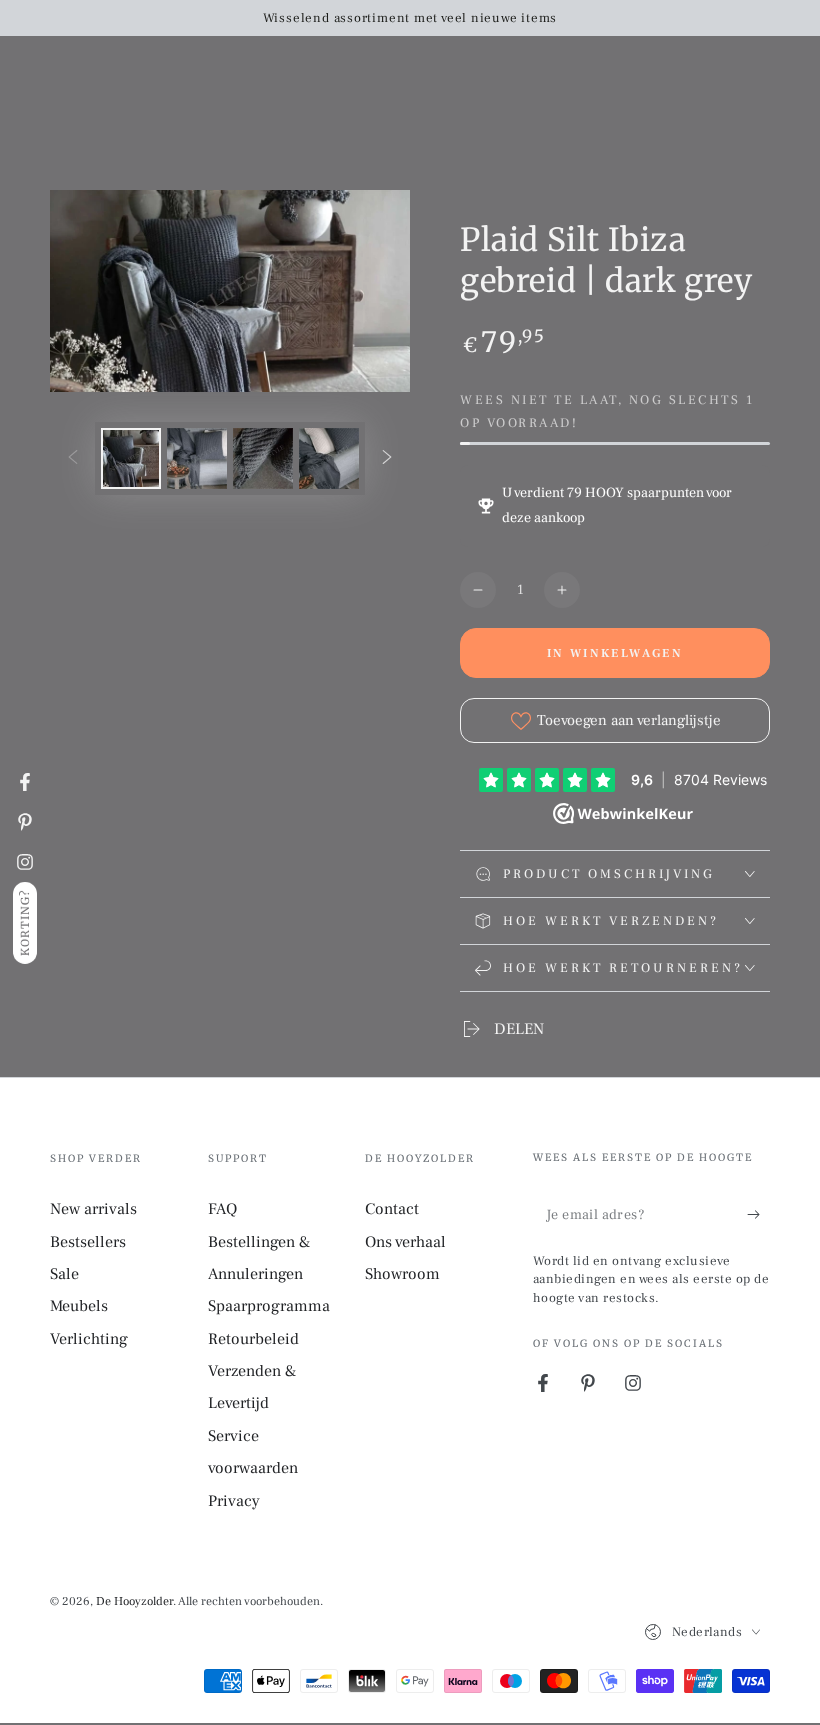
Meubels (79, 1306)
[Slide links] (73, 459)
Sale (64, 1274)
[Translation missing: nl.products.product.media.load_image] (131, 458)
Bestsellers (88, 1242)
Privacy (234, 1501)
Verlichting (89, 1339)
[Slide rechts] (387, 459)
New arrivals (93, 1209)
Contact (392, 1209)
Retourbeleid (253, 1339)
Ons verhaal (405, 1242)
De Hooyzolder (134, 1601)
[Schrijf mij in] (758, 1214)
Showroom (402, 1274)
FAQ (222, 1209)
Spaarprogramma (269, 1306)
